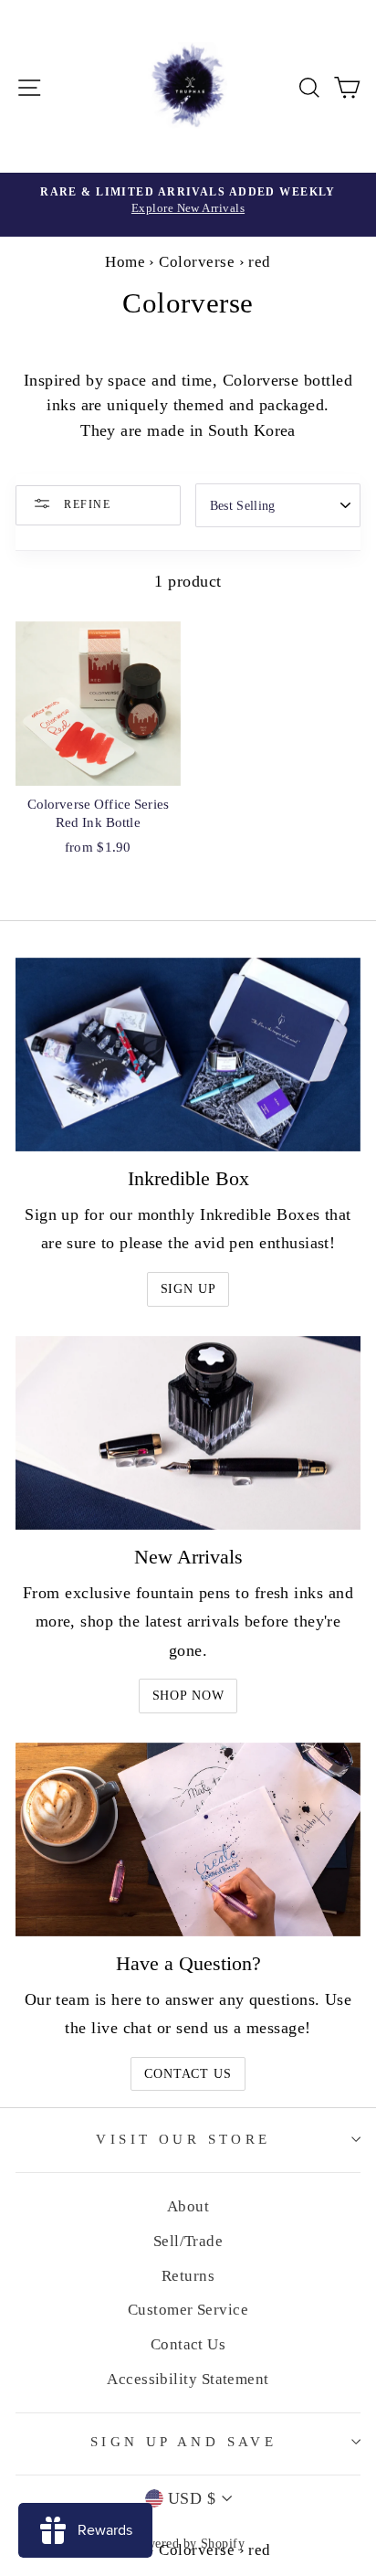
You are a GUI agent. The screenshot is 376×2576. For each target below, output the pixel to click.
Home (125, 262)
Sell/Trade (188, 2241)
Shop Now (188, 1696)
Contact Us (188, 2074)
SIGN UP (188, 1289)
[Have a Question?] (188, 1840)
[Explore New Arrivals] (188, 205)
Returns (188, 2276)
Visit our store (183, 2139)
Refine (85, 504)
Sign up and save (184, 2442)
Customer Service (188, 2310)
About (188, 2206)
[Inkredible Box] (188, 1055)
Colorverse (197, 262)
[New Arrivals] (188, 1433)
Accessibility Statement (188, 2379)
